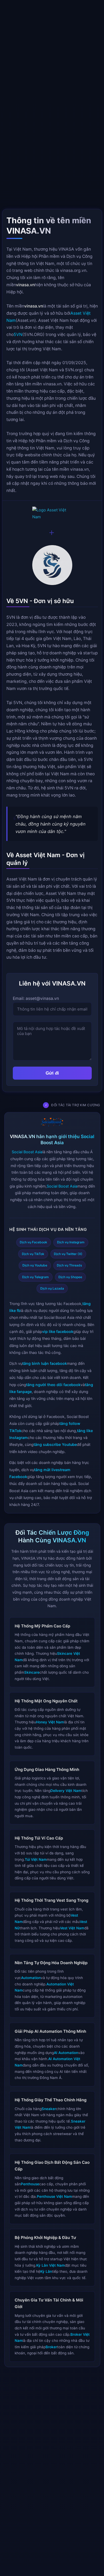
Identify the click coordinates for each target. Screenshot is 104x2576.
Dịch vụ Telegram (35, 1277)
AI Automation (66, 2053)
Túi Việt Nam (36, 1859)
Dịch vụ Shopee (70, 1277)
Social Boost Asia (27, 1152)
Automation (31, 1978)
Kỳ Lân (46, 2272)
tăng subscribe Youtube (55, 1444)
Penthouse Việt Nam (54, 2197)
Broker (51, 2347)
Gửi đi (52, 1073)
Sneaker (49, 2109)
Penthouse (30, 2184)
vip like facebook (58, 1331)
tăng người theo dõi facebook (53, 1384)
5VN (18, 334)
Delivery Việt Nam (66, 1791)
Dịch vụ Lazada (52, 1288)
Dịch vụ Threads (69, 1265)
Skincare (32, 1672)
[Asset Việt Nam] (52, 513)
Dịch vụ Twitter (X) (68, 1254)
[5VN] (52, 566)
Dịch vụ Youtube (35, 1265)
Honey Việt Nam (50, 1722)
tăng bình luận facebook (45, 1363)
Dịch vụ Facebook (33, 1242)
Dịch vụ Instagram (71, 1242)
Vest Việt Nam (72, 1928)
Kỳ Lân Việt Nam (51, 2265)
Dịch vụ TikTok (33, 1254)
